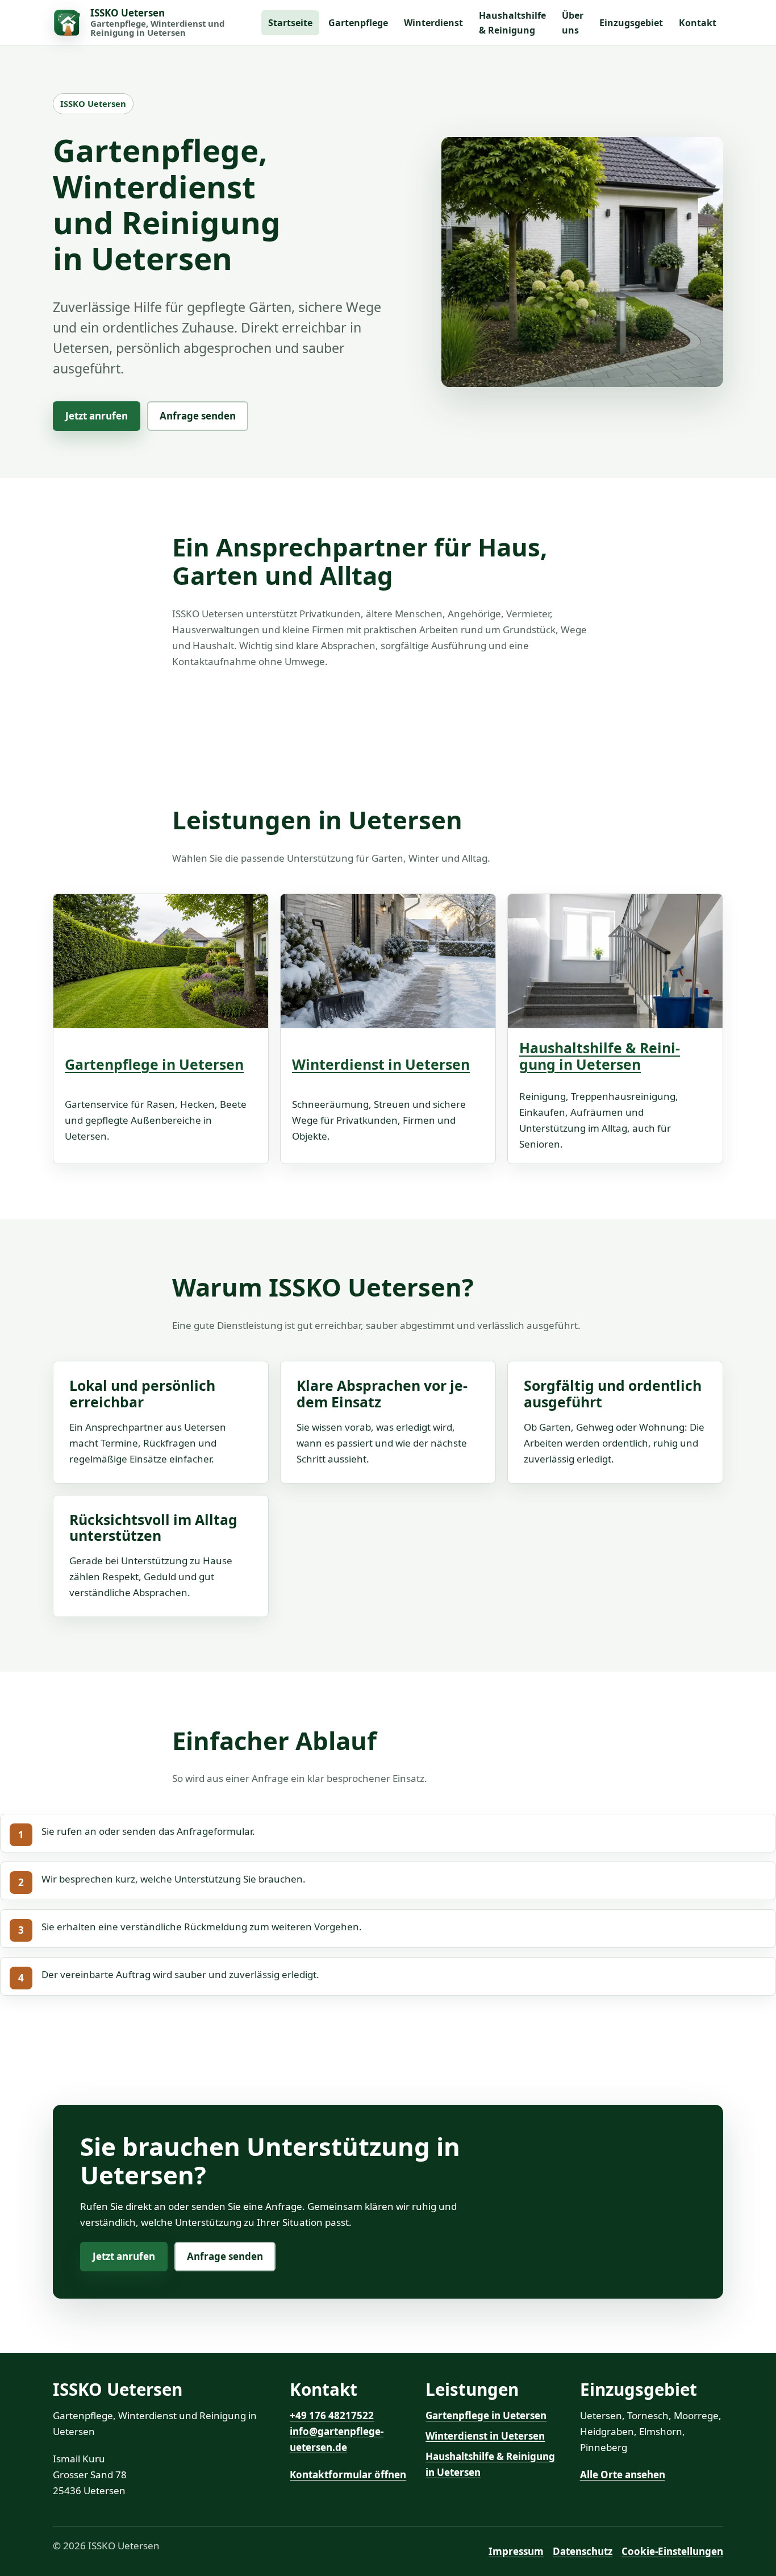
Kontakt (698, 23)
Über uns (573, 23)
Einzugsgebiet (631, 23)
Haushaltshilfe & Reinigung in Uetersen (600, 1056)
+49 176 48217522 (332, 2415)
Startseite (290, 23)
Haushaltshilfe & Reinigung (512, 23)
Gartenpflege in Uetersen (154, 1064)
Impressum (516, 2551)
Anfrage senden (198, 416)
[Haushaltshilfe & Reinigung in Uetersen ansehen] (615, 961)
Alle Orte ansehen (623, 2475)
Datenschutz (583, 2551)
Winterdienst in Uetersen (381, 1064)
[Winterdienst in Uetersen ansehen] (388, 969)
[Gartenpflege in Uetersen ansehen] (161, 969)
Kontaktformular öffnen (348, 2475)
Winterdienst (433, 23)
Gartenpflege (358, 23)
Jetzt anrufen (97, 416)
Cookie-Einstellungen (672, 2551)
